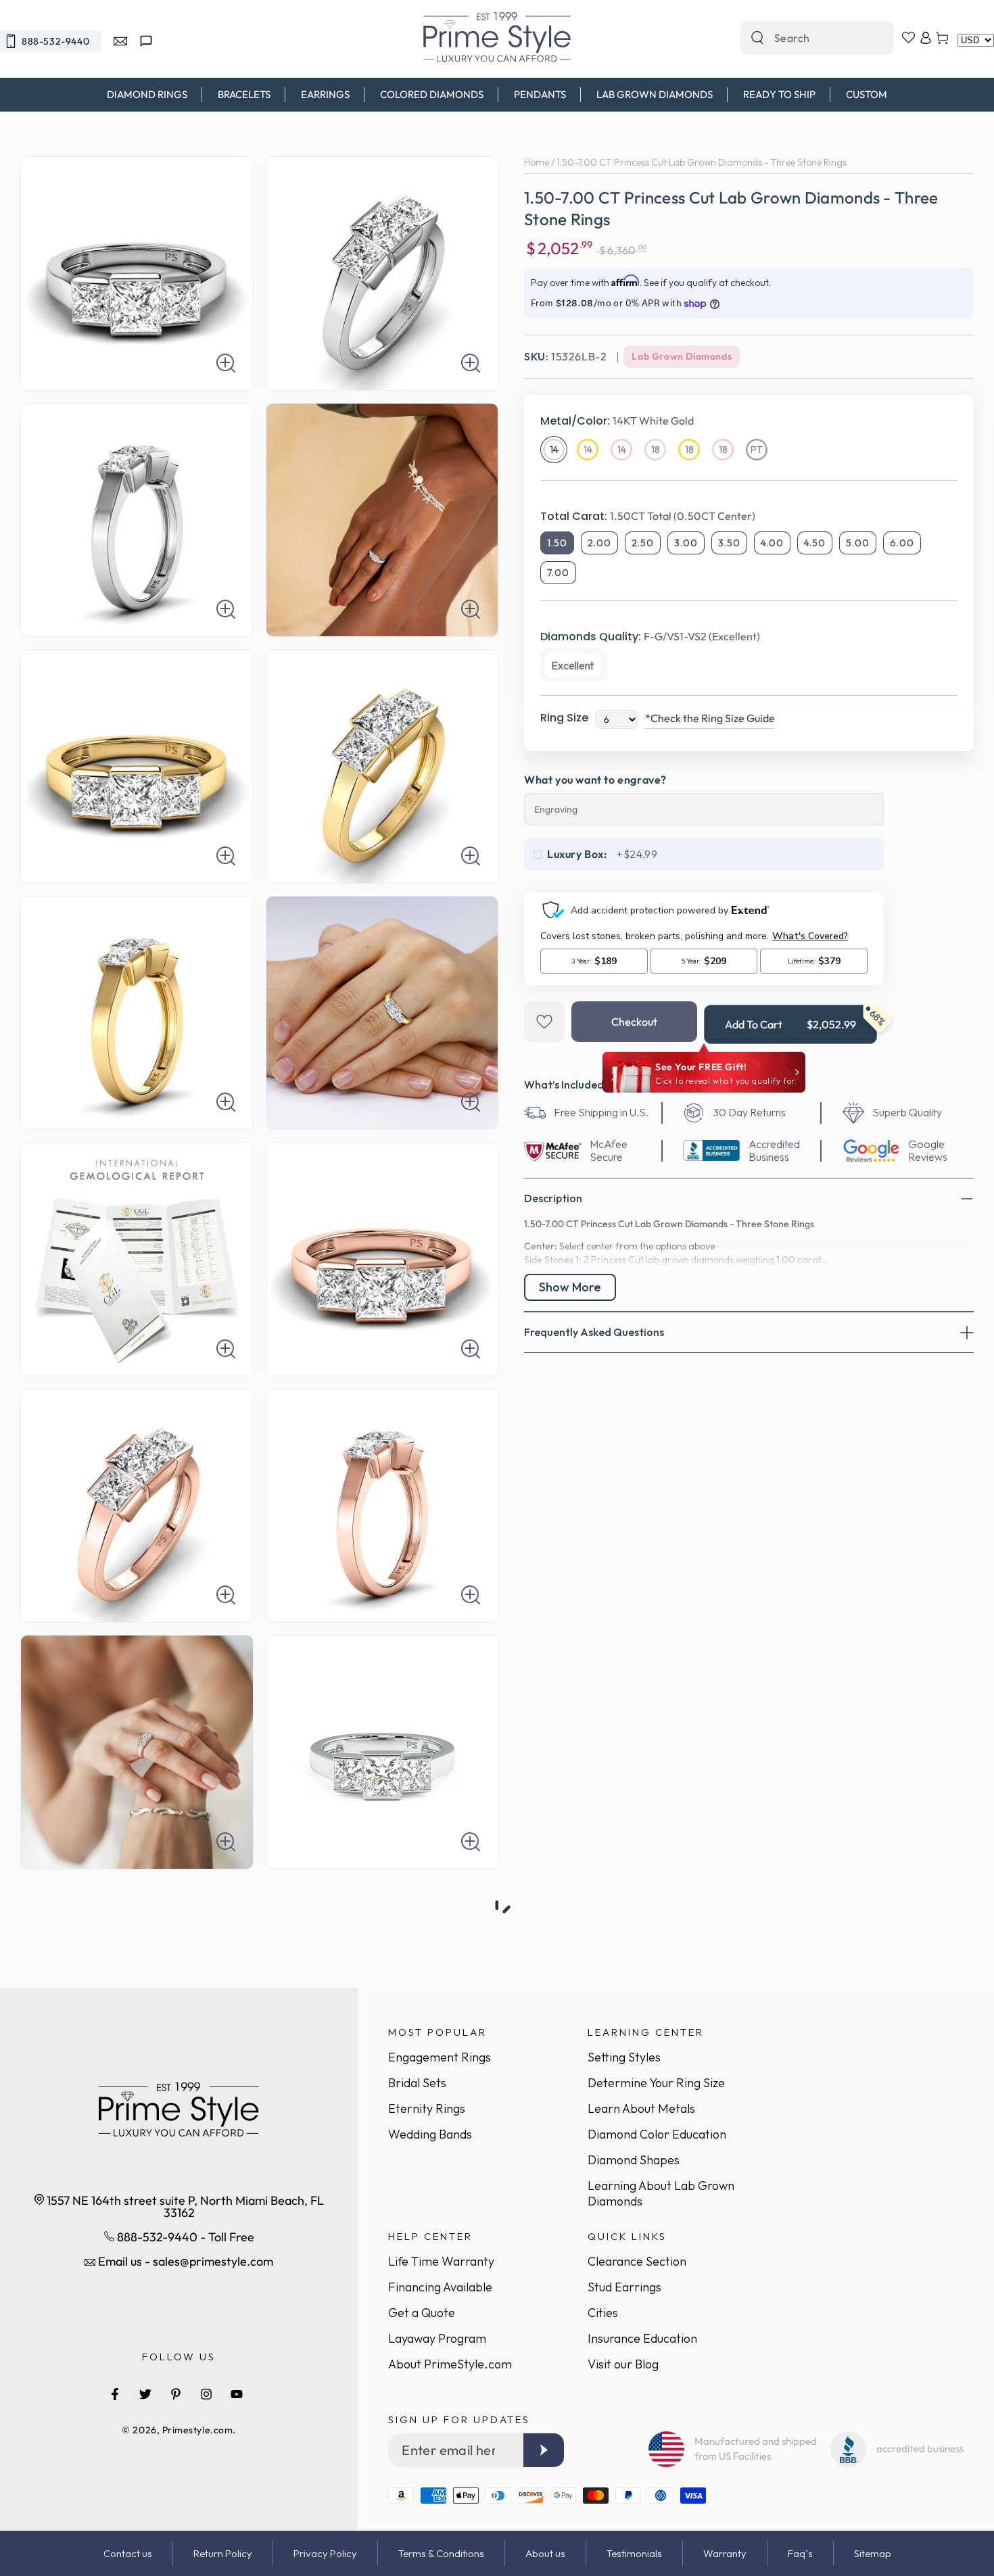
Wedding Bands (430, 2134)
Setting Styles (624, 2057)
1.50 (557, 543)
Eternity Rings (427, 2108)
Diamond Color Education (657, 2134)
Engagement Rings (440, 2057)
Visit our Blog (623, 2364)
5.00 (858, 543)
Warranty (725, 2553)
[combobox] (803, 38)
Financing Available (440, 2287)
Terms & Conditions (441, 2553)
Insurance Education (642, 2338)
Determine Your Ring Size (656, 2083)
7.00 (558, 573)
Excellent (572, 665)
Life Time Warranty (441, 2261)
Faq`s (800, 2553)
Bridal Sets (417, 2083)
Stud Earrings (624, 2287)
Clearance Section (637, 2261)
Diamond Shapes (634, 2160)
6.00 (902, 543)
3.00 (686, 543)
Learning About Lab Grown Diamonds (661, 2193)
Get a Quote (422, 2313)
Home (537, 162)
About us (545, 2553)
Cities (603, 2313)
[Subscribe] (544, 2450)
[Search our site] (757, 38)
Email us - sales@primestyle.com (184, 2261)
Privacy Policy (325, 2553)
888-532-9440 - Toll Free (184, 2237)
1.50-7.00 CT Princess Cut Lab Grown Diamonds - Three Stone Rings (702, 162)
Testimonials (634, 2553)
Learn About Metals (641, 2108)
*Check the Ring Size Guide (710, 718)
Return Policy (223, 2553)
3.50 (729, 543)
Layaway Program (437, 2338)
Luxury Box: (577, 854)
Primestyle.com (198, 2430)
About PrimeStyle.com (450, 2364)
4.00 (772, 543)
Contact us (128, 2553)
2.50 (643, 543)
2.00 (599, 543)
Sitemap (873, 2553)
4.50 (815, 543)
